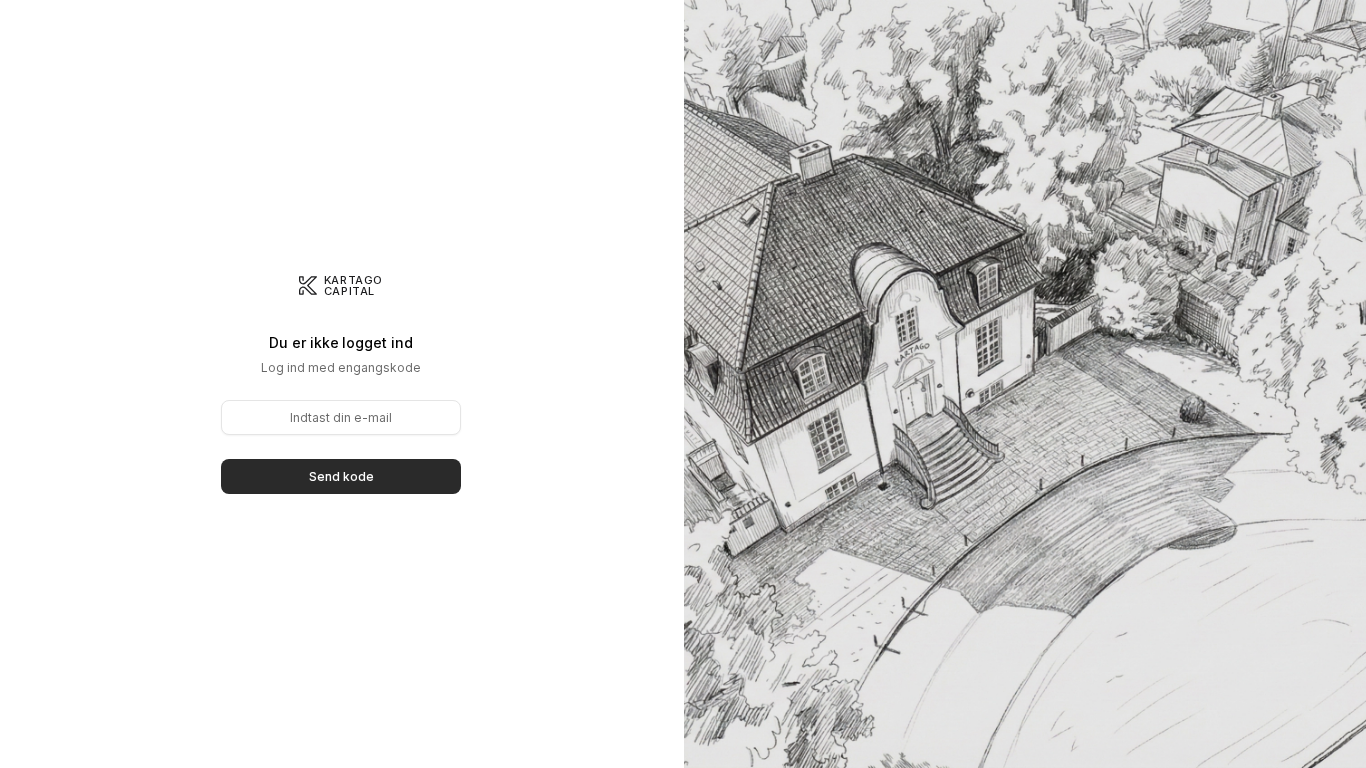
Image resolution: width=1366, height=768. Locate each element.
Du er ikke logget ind (340, 342)
